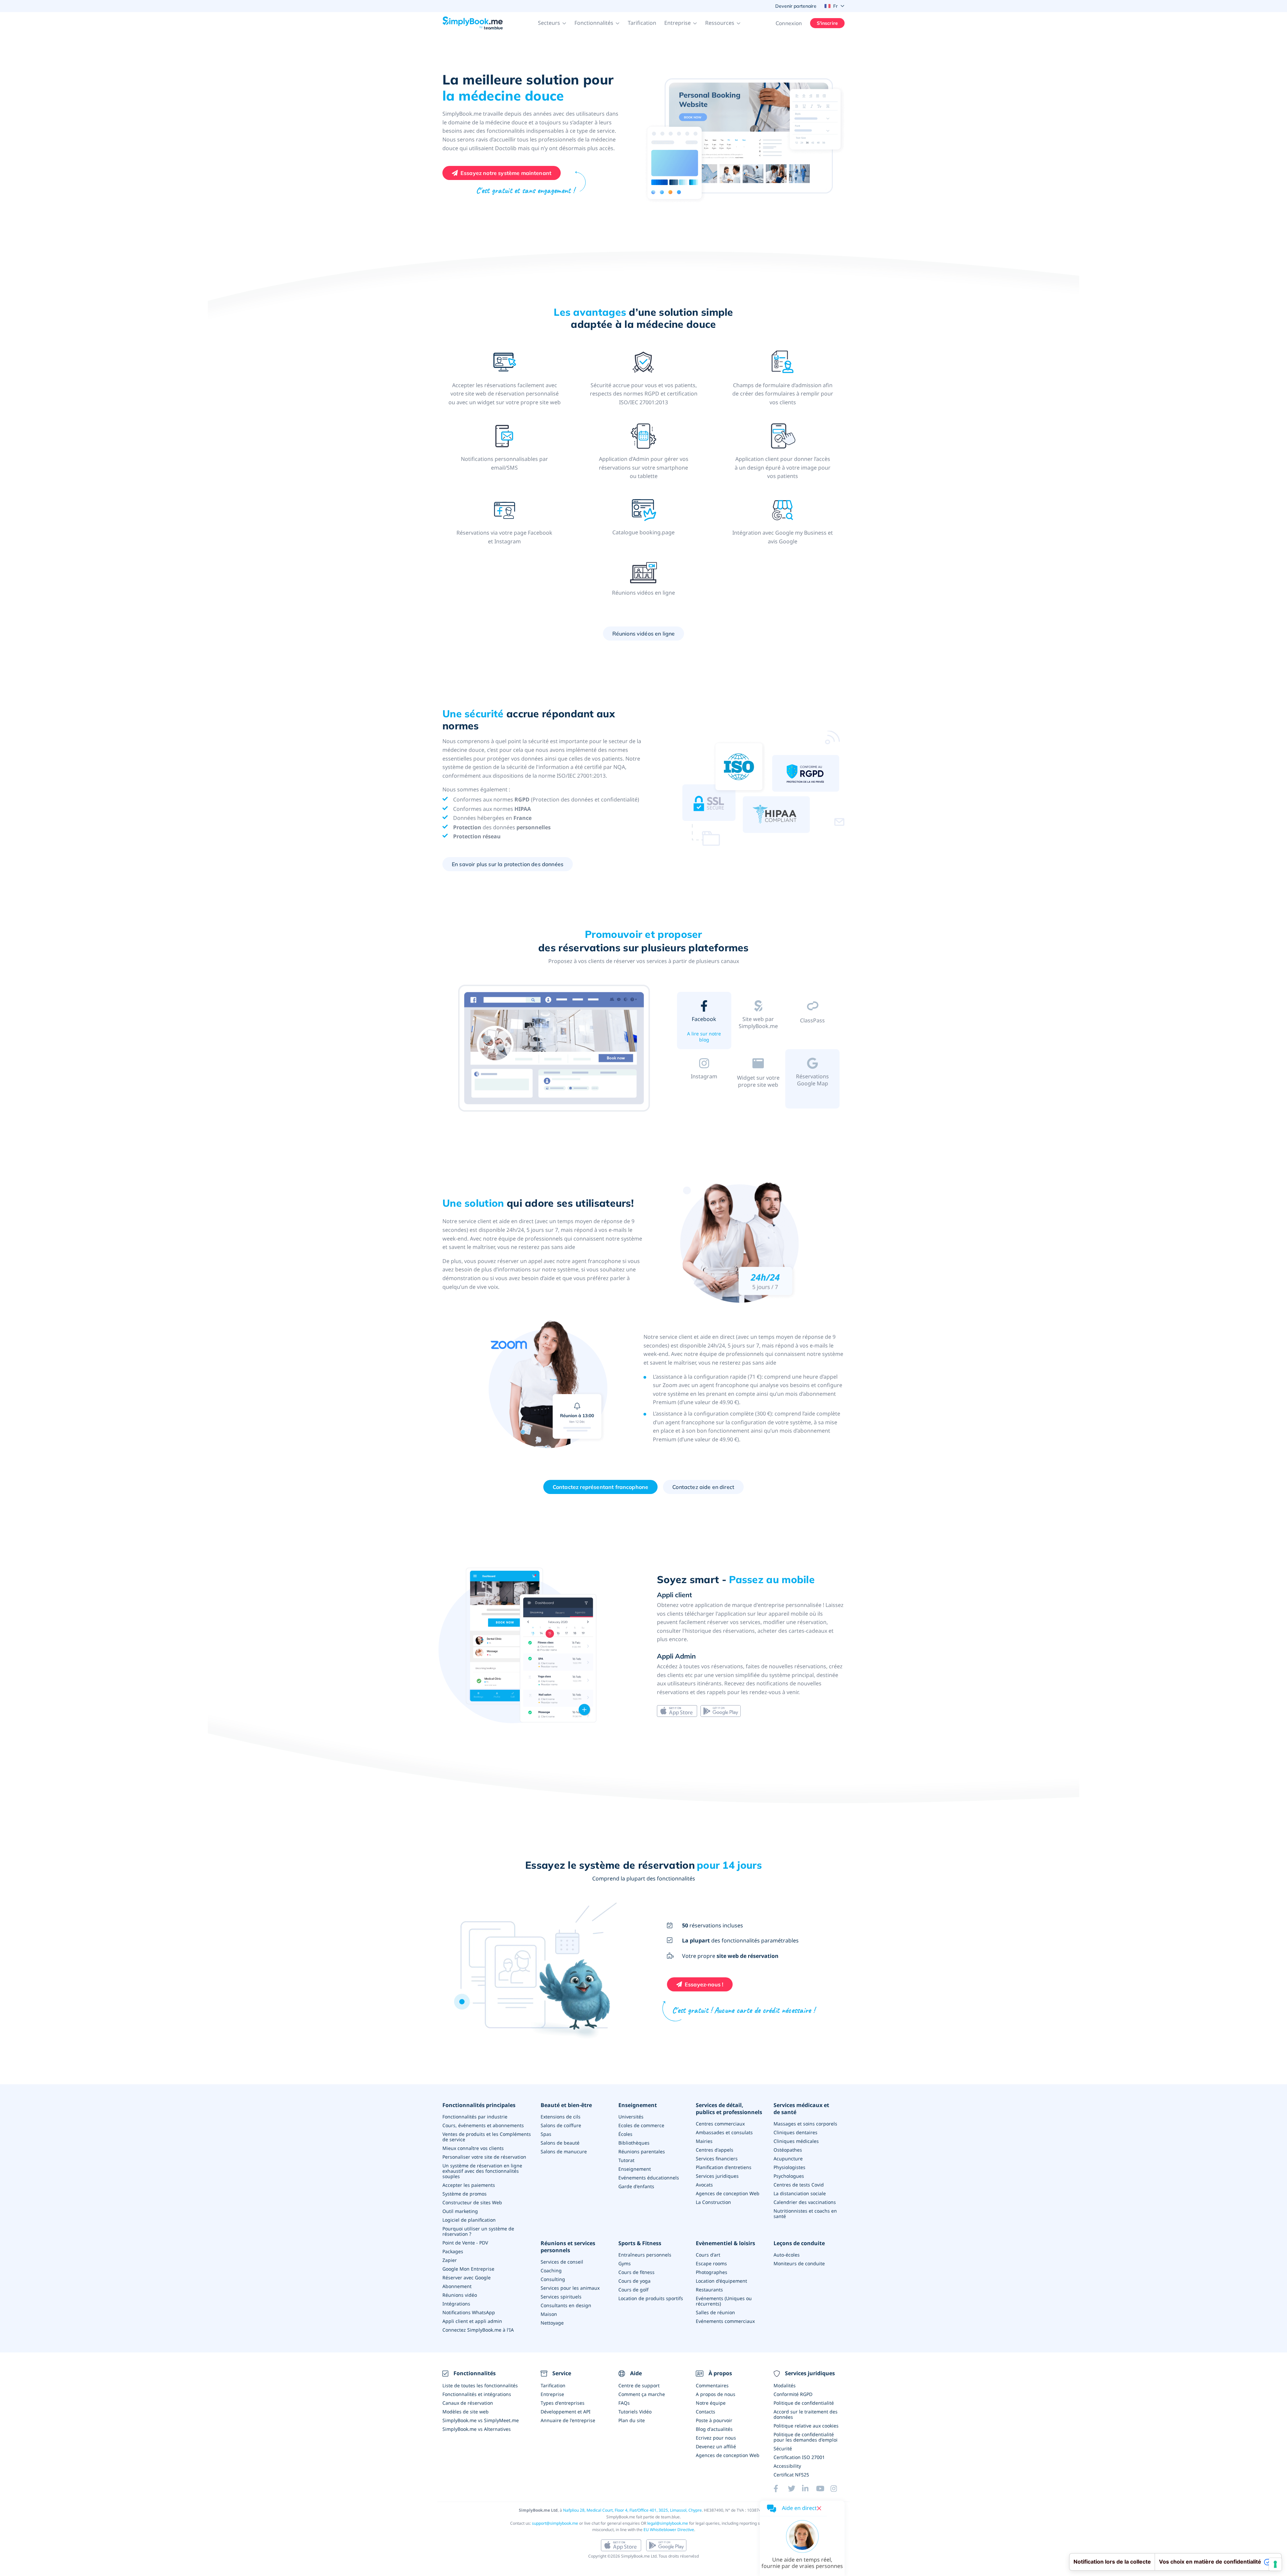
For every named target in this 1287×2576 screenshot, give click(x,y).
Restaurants (709, 2290)
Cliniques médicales (796, 2141)
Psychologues (789, 2176)
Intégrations (456, 2304)
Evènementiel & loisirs (725, 2243)
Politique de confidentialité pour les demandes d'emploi (806, 2437)
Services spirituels (561, 2297)
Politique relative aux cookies (806, 2426)
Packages (453, 2251)
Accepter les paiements (469, 2185)
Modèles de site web (466, 2412)
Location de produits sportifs (651, 2298)
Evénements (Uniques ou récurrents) (724, 2301)
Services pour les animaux (570, 2288)
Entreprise (552, 2394)
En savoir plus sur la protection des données (508, 864)
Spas (546, 2134)
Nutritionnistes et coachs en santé (805, 2213)
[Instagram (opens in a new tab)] (838, 2489)
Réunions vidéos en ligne (644, 634)
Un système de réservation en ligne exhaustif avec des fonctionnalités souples (482, 2171)
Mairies (704, 2141)
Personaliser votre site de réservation (484, 2157)
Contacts (706, 2412)
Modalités (785, 2385)
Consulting (553, 2279)
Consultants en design (566, 2305)
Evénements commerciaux (725, 2321)
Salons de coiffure (561, 2125)
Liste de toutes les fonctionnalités (480, 2385)
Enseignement (638, 2105)
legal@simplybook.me (668, 2523)
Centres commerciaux (720, 2124)
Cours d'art (708, 2255)
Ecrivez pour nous (716, 2438)
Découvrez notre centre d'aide (704, 1094)
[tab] (704, 1022)
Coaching (551, 2270)
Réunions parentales (642, 2151)
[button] (552, 23)
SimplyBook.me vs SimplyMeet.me (481, 2420)
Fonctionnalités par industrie (475, 2117)
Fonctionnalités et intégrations (477, 2394)
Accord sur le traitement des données (806, 2414)
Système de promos (465, 2194)
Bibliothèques (634, 2143)
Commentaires (712, 2385)
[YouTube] (823, 2489)
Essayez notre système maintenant (506, 173)
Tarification (642, 23)
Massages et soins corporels (805, 2124)
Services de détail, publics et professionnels (729, 2109)
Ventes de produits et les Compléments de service (487, 2137)
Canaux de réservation (468, 2403)
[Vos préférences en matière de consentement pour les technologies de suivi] (1275, 2564)
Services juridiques (717, 2176)
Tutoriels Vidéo (635, 2412)
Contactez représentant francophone (600, 1487)
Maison (549, 2314)
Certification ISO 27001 (799, 2457)
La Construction (713, 2202)
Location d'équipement (721, 2281)
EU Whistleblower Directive (669, 2530)
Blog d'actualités (714, 2429)
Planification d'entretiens (724, 2167)
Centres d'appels (715, 2150)
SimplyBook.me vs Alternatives (477, 2429)
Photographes (712, 2272)
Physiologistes (789, 2167)
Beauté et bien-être (566, 2105)
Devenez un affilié (716, 2446)
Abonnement (457, 2286)
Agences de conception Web (728, 2193)
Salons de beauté (560, 2143)
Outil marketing (460, 2211)
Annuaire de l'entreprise (568, 2420)
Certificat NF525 (791, 2475)
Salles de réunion (715, 2312)
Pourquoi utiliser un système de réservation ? (478, 2231)
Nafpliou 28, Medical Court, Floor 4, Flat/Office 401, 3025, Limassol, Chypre (632, 2510)
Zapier (450, 2260)
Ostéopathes (788, 2150)
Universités (631, 2117)
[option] (555, 1049)
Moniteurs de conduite (799, 2263)
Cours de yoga (634, 2281)
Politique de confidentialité (804, 2403)
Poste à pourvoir (714, 2420)
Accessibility (787, 2466)
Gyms (625, 2263)
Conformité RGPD (793, 2394)
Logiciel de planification (469, 2220)
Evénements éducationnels (649, 2178)
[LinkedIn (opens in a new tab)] (809, 2489)
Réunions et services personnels (568, 2247)
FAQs (624, 2403)
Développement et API (566, 2412)
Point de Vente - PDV (465, 2243)
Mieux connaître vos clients (473, 2148)
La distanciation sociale (800, 2193)
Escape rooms (711, 2263)
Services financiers (717, 2159)
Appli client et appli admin (472, 2321)
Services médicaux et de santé (801, 2109)
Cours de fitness (636, 2272)
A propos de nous (716, 2394)
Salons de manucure (564, 2151)
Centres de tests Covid (799, 2185)
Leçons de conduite (799, 2243)
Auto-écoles (787, 2255)
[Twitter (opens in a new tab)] (795, 2489)
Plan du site (632, 2420)
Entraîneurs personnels (645, 2255)
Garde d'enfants (636, 2186)
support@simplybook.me (555, 2523)
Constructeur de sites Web (472, 2202)
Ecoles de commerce (641, 2125)
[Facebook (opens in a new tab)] (781, 2489)
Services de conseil (562, 2262)
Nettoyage (552, 2323)
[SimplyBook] (473, 23)
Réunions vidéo (460, 2295)
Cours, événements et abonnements (483, 2125)
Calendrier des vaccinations (805, 2202)
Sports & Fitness (640, 2243)
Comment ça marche (642, 2394)
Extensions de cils (561, 2117)
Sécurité (783, 2448)
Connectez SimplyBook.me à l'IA (478, 2330)
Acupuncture (788, 2159)
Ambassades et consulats (724, 2132)
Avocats (704, 2185)
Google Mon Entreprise (468, 2269)
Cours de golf (633, 2290)
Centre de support (639, 2385)
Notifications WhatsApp (469, 2312)
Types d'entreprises (563, 2403)
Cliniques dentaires (795, 2132)
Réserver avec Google (467, 2278)
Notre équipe (711, 2403)
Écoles (625, 2134)
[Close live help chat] (819, 2508)
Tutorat (626, 2160)
